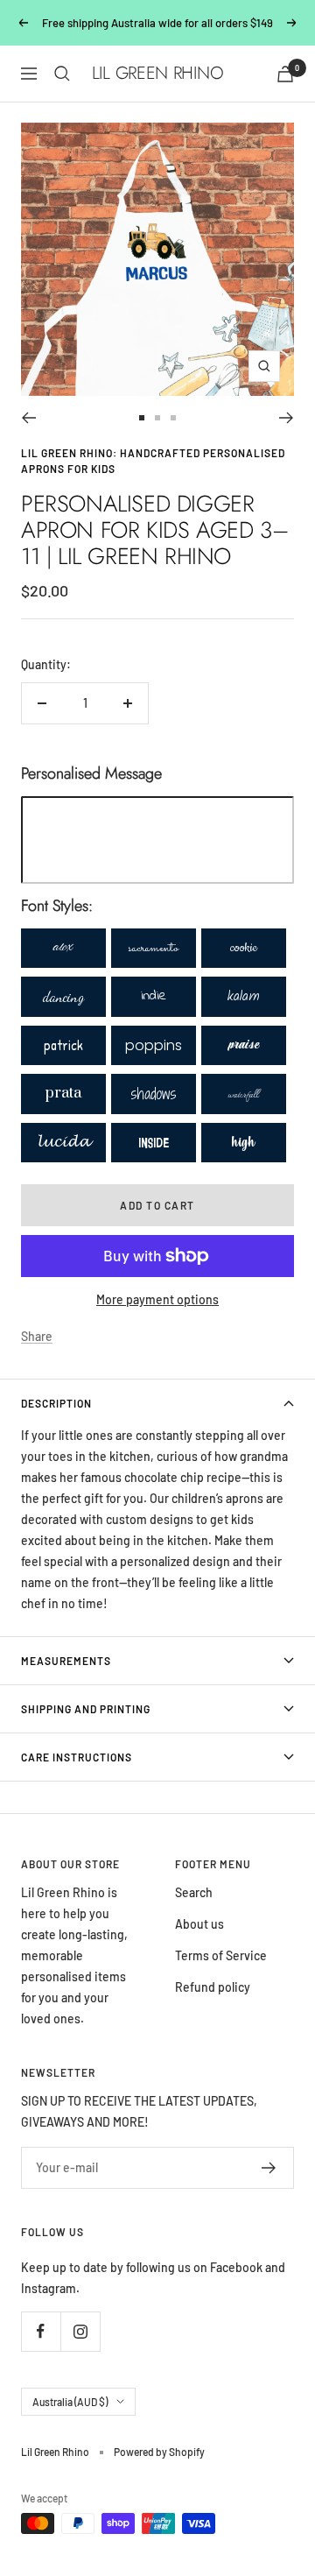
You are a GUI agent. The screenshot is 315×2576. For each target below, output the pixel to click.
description (56, 1403)
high (244, 1142)
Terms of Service (221, 1955)
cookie (244, 948)
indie (154, 996)
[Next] (287, 418)
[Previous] (28, 418)
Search (194, 1892)
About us (199, 1924)
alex (63, 948)
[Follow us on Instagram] (80, 2331)
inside (154, 1143)
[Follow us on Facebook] (41, 2331)
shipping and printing (86, 1709)
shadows (154, 1094)
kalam (244, 996)
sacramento (154, 948)
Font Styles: (57, 906)
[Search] (62, 74)
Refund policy (213, 1987)
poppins (154, 1045)
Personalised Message (91, 773)
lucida (63, 1143)
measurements (66, 1661)
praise (244, 1045)
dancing (63, 996)
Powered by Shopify (159, 2452)
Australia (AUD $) (70, 2402)
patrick (63, 1045)
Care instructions (77, 1757)
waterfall (244, 1093)
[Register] (269, 2168)
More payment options (157, 1299)
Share (37, 1336)
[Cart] (285, 74)
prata (63, 1093)
